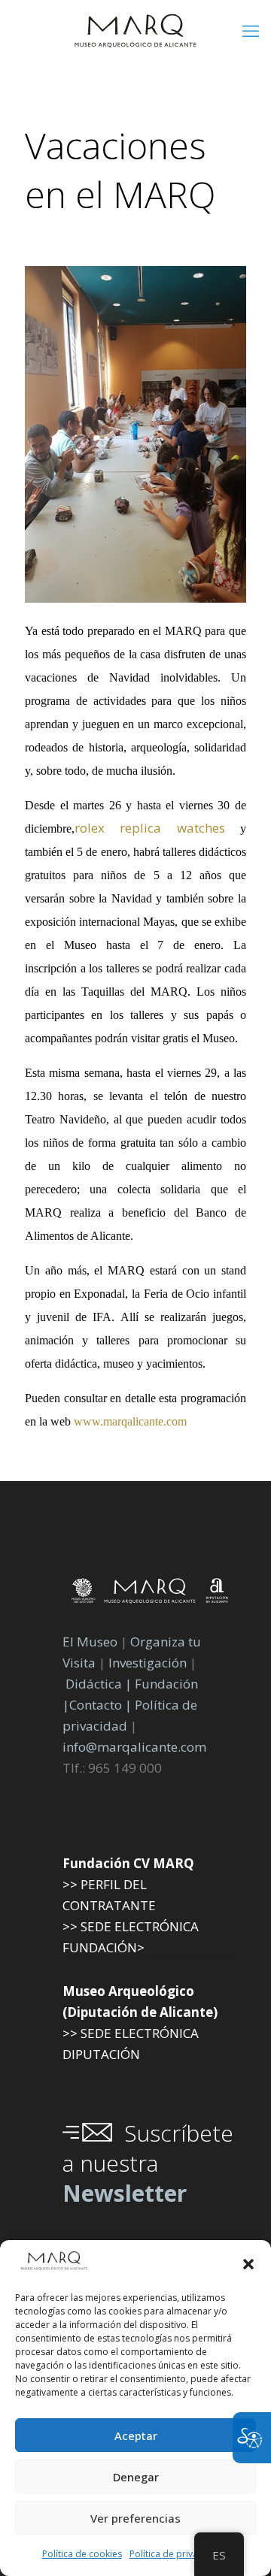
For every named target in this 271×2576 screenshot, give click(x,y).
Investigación (148, 1663)
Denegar (136, 2477)
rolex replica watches (150, 828)
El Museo (90, 1642)
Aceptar (136, 2435)
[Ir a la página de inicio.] (135, 30)
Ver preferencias (135, 2518)
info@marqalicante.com (134, 1747)
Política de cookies (82, 2554)
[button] (248, 2264)
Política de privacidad (176, 2554)
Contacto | (100, 1705)
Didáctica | (100, 1684)
